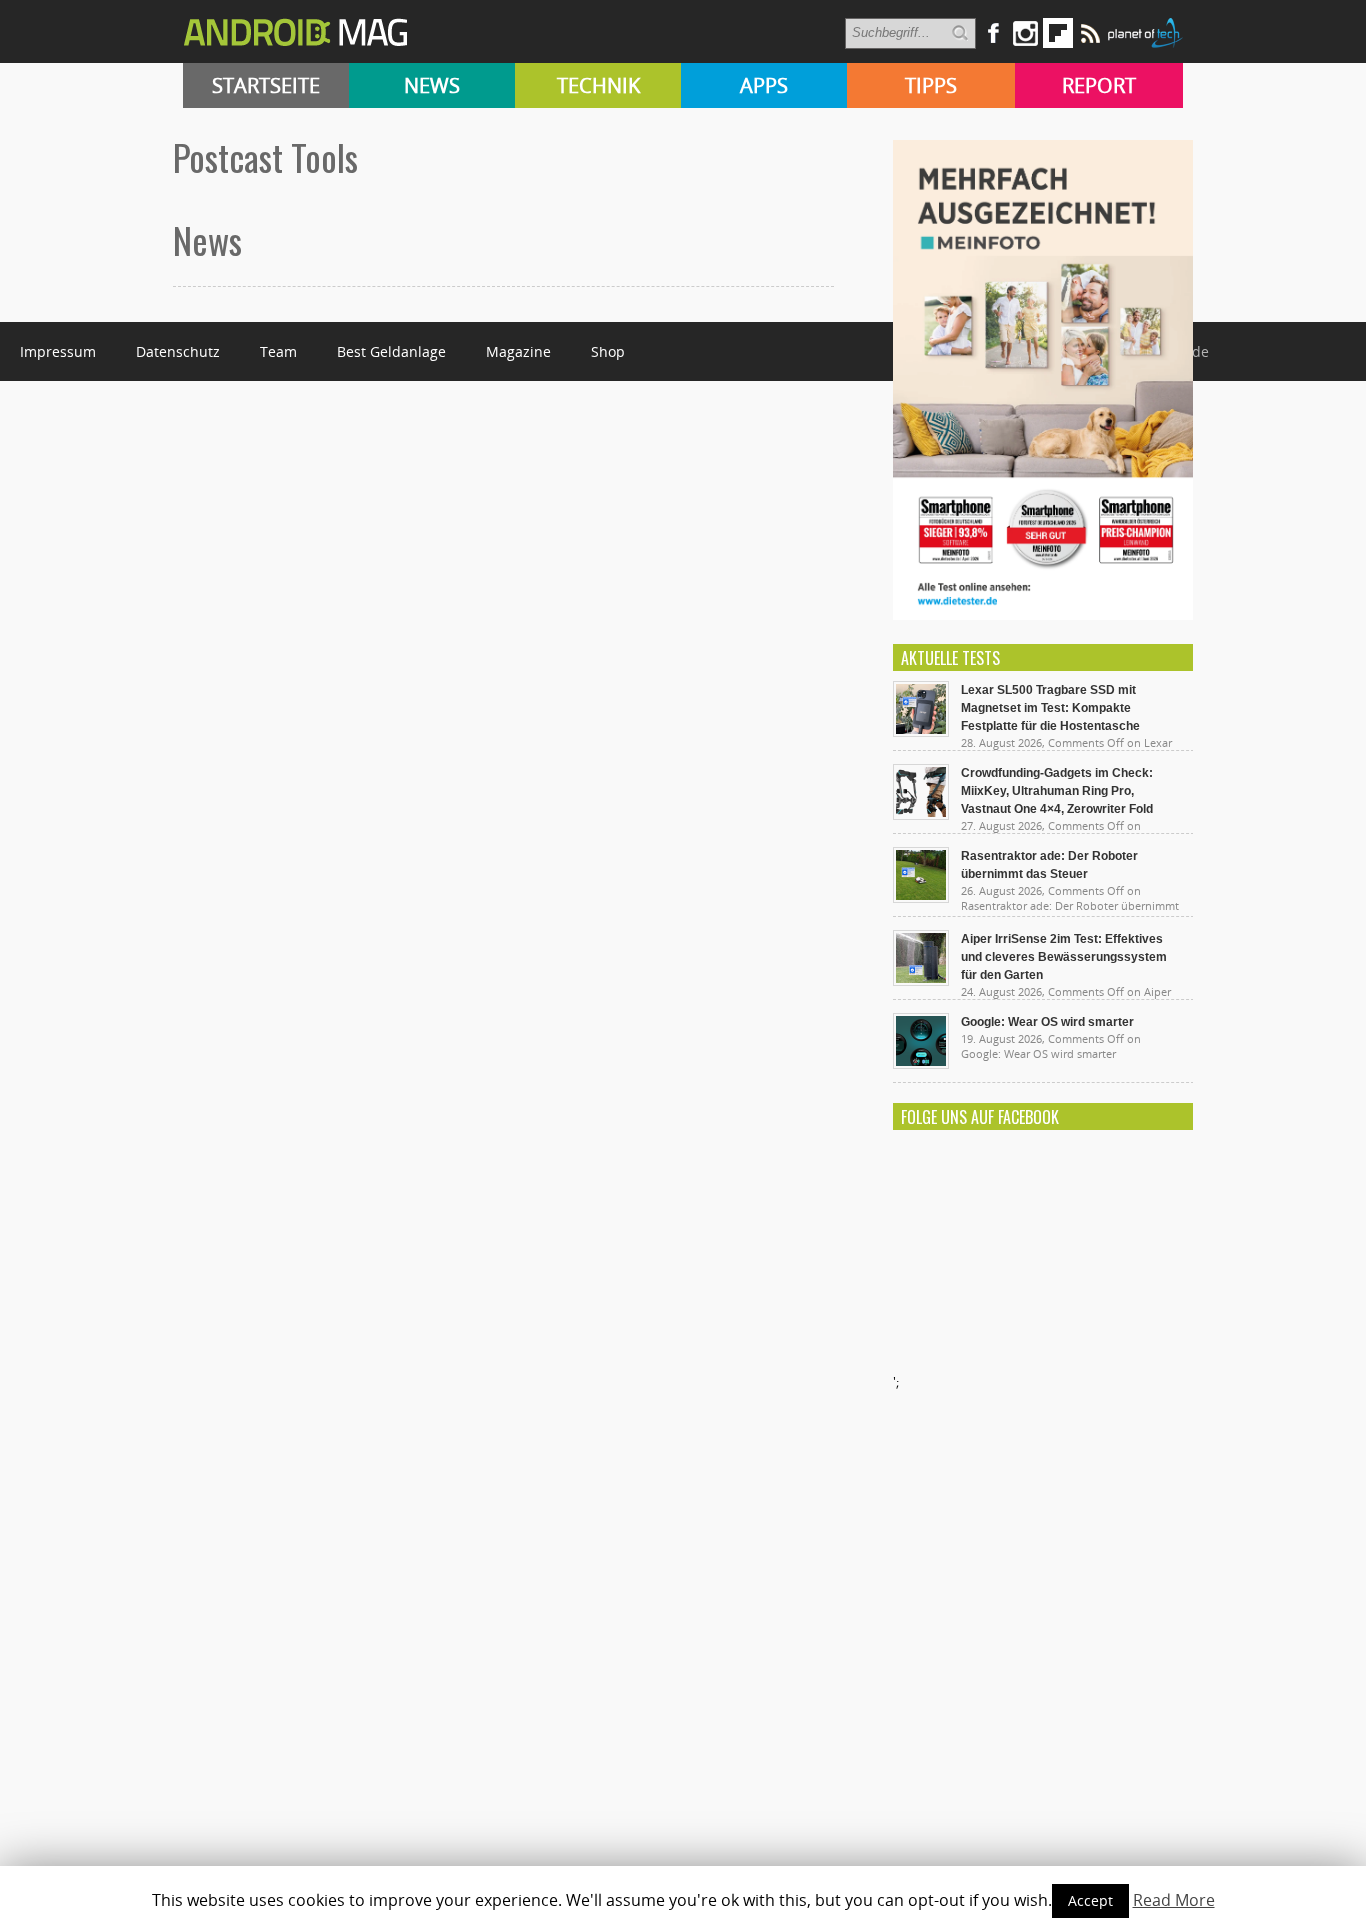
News (432, 85)
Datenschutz (178, 351)
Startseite (266, 85)
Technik (598, 85)
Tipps (931, 85)
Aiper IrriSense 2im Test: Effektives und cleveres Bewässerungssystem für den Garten (1064, 957)
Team (278, 351)
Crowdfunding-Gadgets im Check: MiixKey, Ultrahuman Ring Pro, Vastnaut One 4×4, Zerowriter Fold (1057, 791)
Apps (764, 85)
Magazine (518, 351)
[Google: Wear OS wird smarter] (921, 1064)
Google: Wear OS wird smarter (1047, 1022)
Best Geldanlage (391, 351)
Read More (1174, 1900)
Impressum (58, 351)
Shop (608, 351)
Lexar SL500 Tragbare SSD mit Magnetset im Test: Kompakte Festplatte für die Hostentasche (1050, 708)
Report (1099, 85)
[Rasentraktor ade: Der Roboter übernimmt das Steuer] (921, 898)
